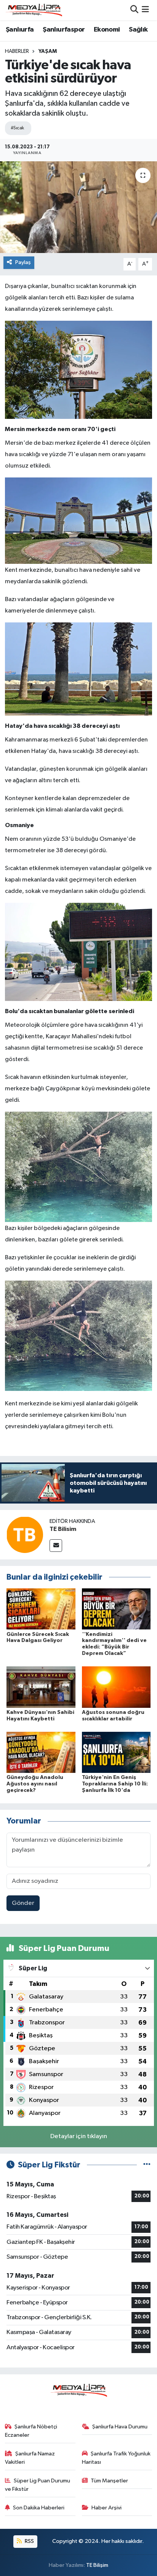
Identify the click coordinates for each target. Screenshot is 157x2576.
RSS (29, 2541)
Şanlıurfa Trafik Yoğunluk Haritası (116, 2458)
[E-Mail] (56, 1546)
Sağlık (138, 30)
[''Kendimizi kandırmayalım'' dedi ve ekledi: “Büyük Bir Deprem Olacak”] (116, 1609)
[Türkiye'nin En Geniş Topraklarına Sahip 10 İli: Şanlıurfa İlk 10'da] (116, 1752)
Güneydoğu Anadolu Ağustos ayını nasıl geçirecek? (35, 1784)
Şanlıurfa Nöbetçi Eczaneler (31, 2431)
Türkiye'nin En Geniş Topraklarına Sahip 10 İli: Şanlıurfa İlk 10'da (115, 1784)
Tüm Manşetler (109, 2481)
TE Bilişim (97, 2565)
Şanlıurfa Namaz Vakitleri (30, 2458)
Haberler (17, 51)
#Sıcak (17, 128)
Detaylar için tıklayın (79, 2136)
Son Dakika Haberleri (39, 2508)
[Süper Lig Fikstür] (147, 2165)
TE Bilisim (63, 1529)
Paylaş (23, 262)
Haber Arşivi (107, 2508)
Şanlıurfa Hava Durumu (120, 2427)
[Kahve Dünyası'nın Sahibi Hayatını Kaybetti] (41, 1687)
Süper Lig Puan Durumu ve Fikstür (38, 2485)
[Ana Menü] (145, 10)
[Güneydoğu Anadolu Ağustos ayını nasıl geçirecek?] (41, 1752)
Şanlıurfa (20, 30)
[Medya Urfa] (34, 10)
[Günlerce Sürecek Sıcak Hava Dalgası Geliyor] (41, 1609)
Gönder (23, 1903)
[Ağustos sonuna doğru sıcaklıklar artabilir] (116, 1687)
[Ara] (134, 10)
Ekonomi (107, 30)
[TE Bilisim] (25, 1535)
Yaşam (48, 51)
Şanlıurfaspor (64, 30)
